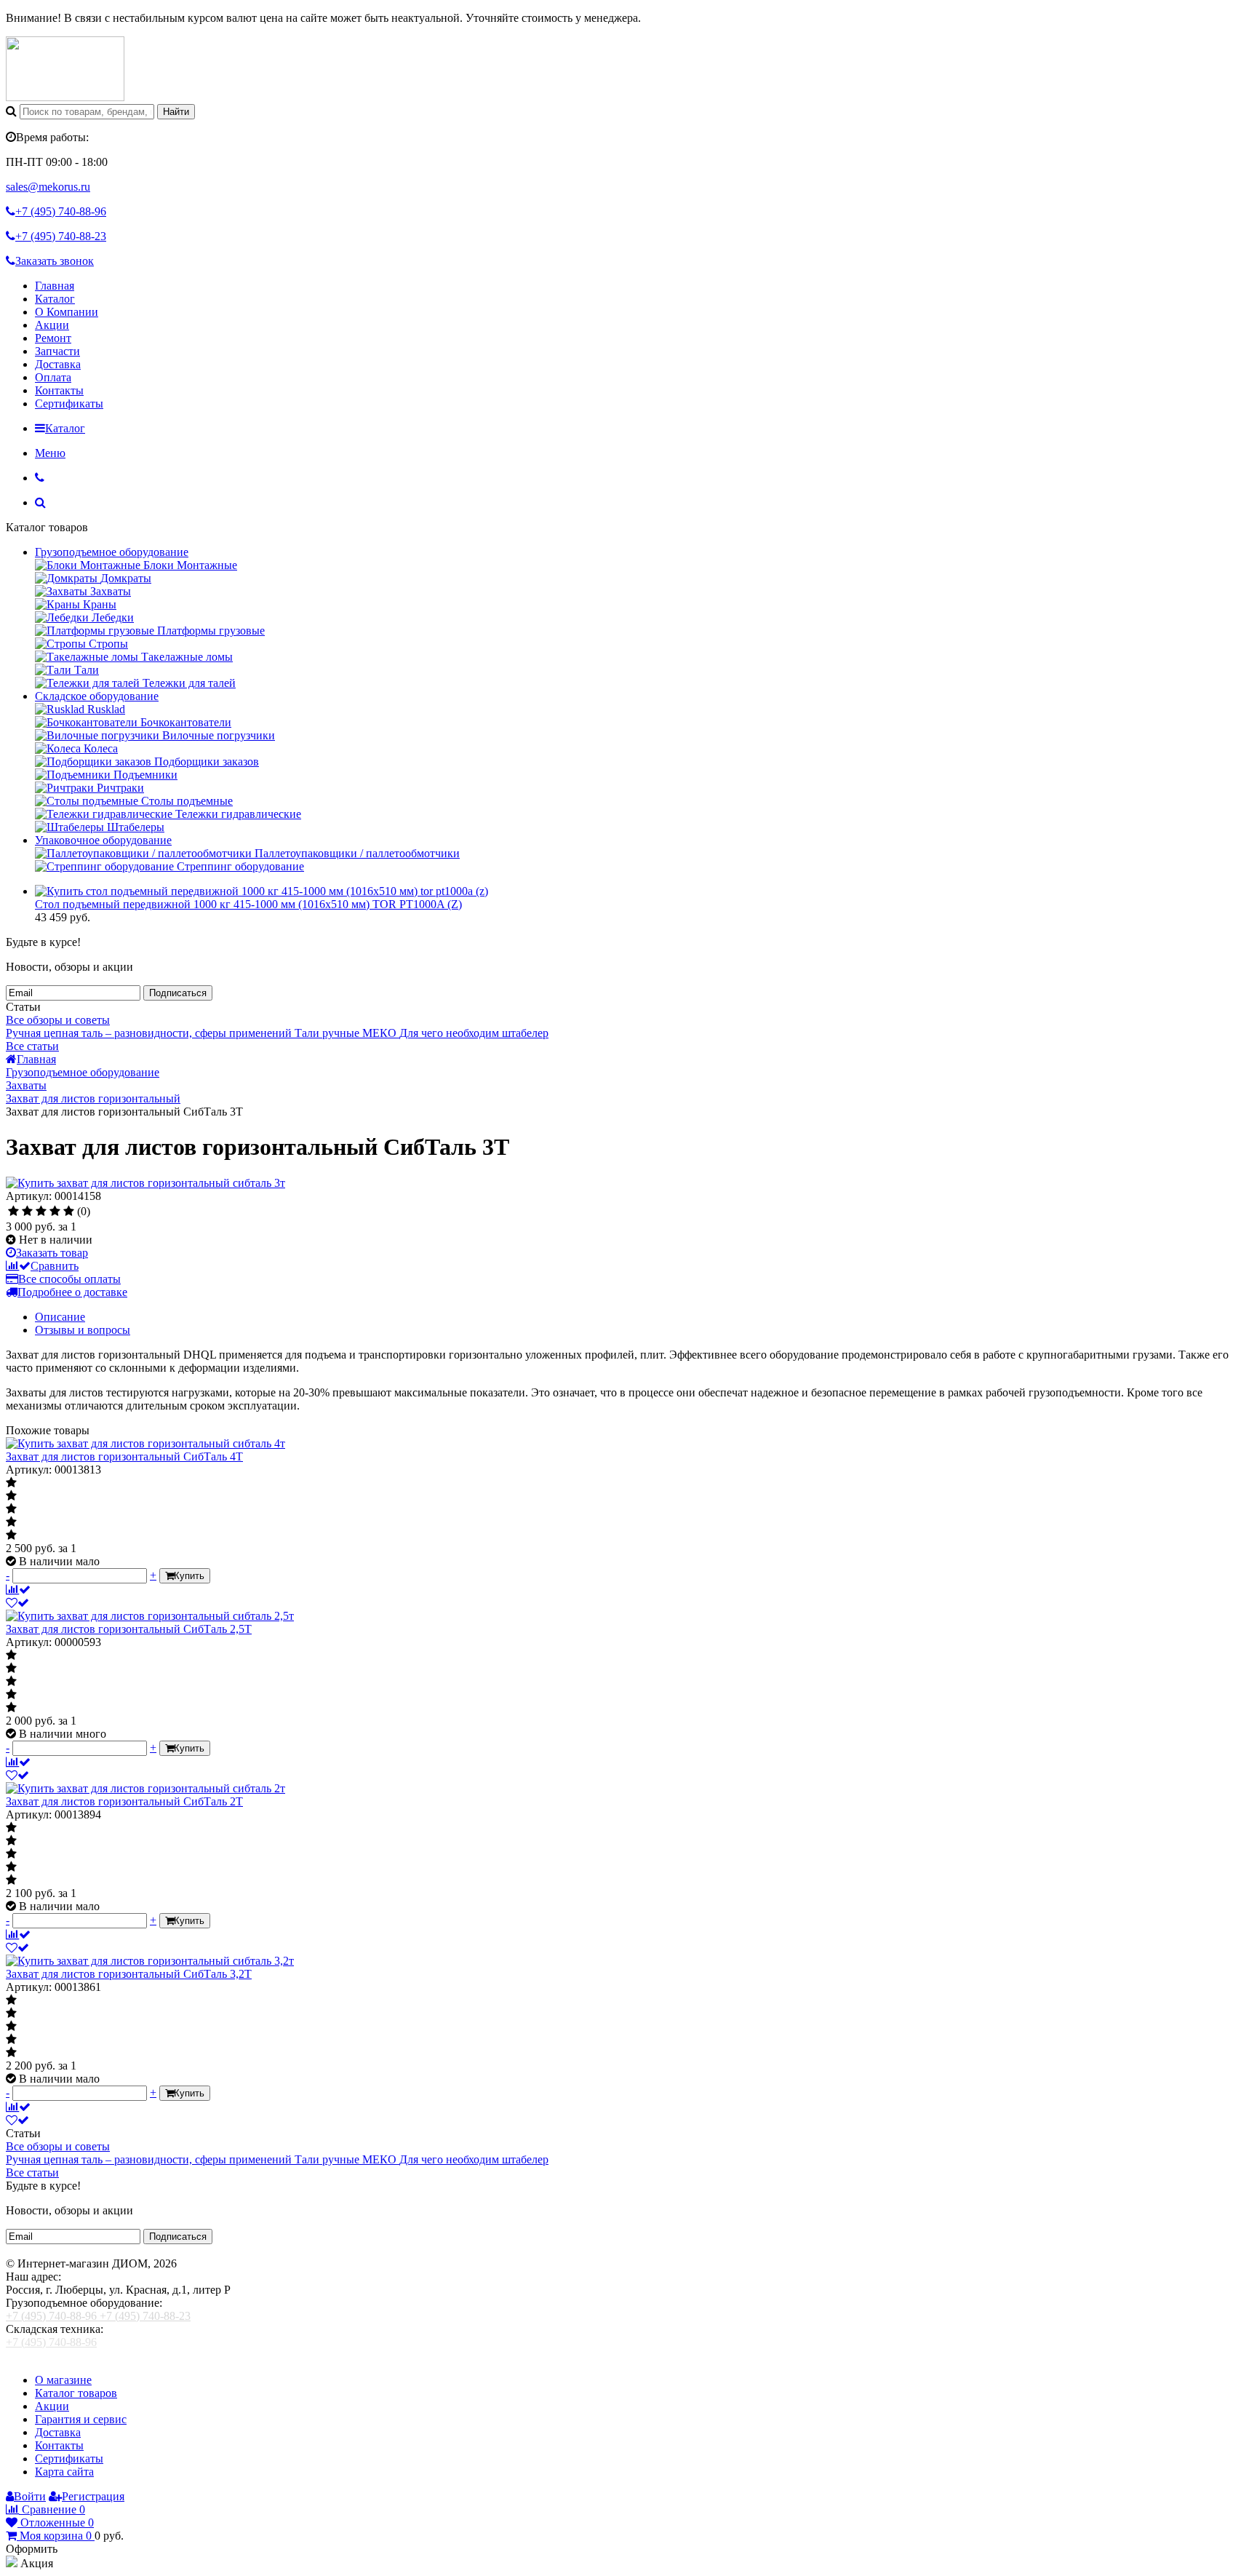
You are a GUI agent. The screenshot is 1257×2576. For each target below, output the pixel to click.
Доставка (58, 364)
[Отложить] (17, 1603)
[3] (41, 1212)
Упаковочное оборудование (103, 840)
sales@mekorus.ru (48, 187)
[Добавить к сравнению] (18, 1590)
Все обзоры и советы (58, 1020)
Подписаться (178, 993)
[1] (13, 1212)
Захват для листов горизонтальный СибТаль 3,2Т (129, 1974)
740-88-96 (61, 211)
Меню (50, 453)
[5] (69, 1212)
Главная (55, 286)
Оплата (53, 377)
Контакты (59, 390)
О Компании (67, 312)
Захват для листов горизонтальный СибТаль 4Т (124, 1456)
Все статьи (32, 1046)
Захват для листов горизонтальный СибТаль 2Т (124, 1801)
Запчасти (57, 351)
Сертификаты (69, 404)
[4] (55, 1212)
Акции (52, 325)
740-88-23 (61, 236)
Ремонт (53, 338)
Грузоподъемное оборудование (112, 552)
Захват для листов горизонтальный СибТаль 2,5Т (129, 1629)
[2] (27, 1212)
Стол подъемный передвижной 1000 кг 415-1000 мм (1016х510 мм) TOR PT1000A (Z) (248, 904)
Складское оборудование (97, 696)
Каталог (55, 299)
